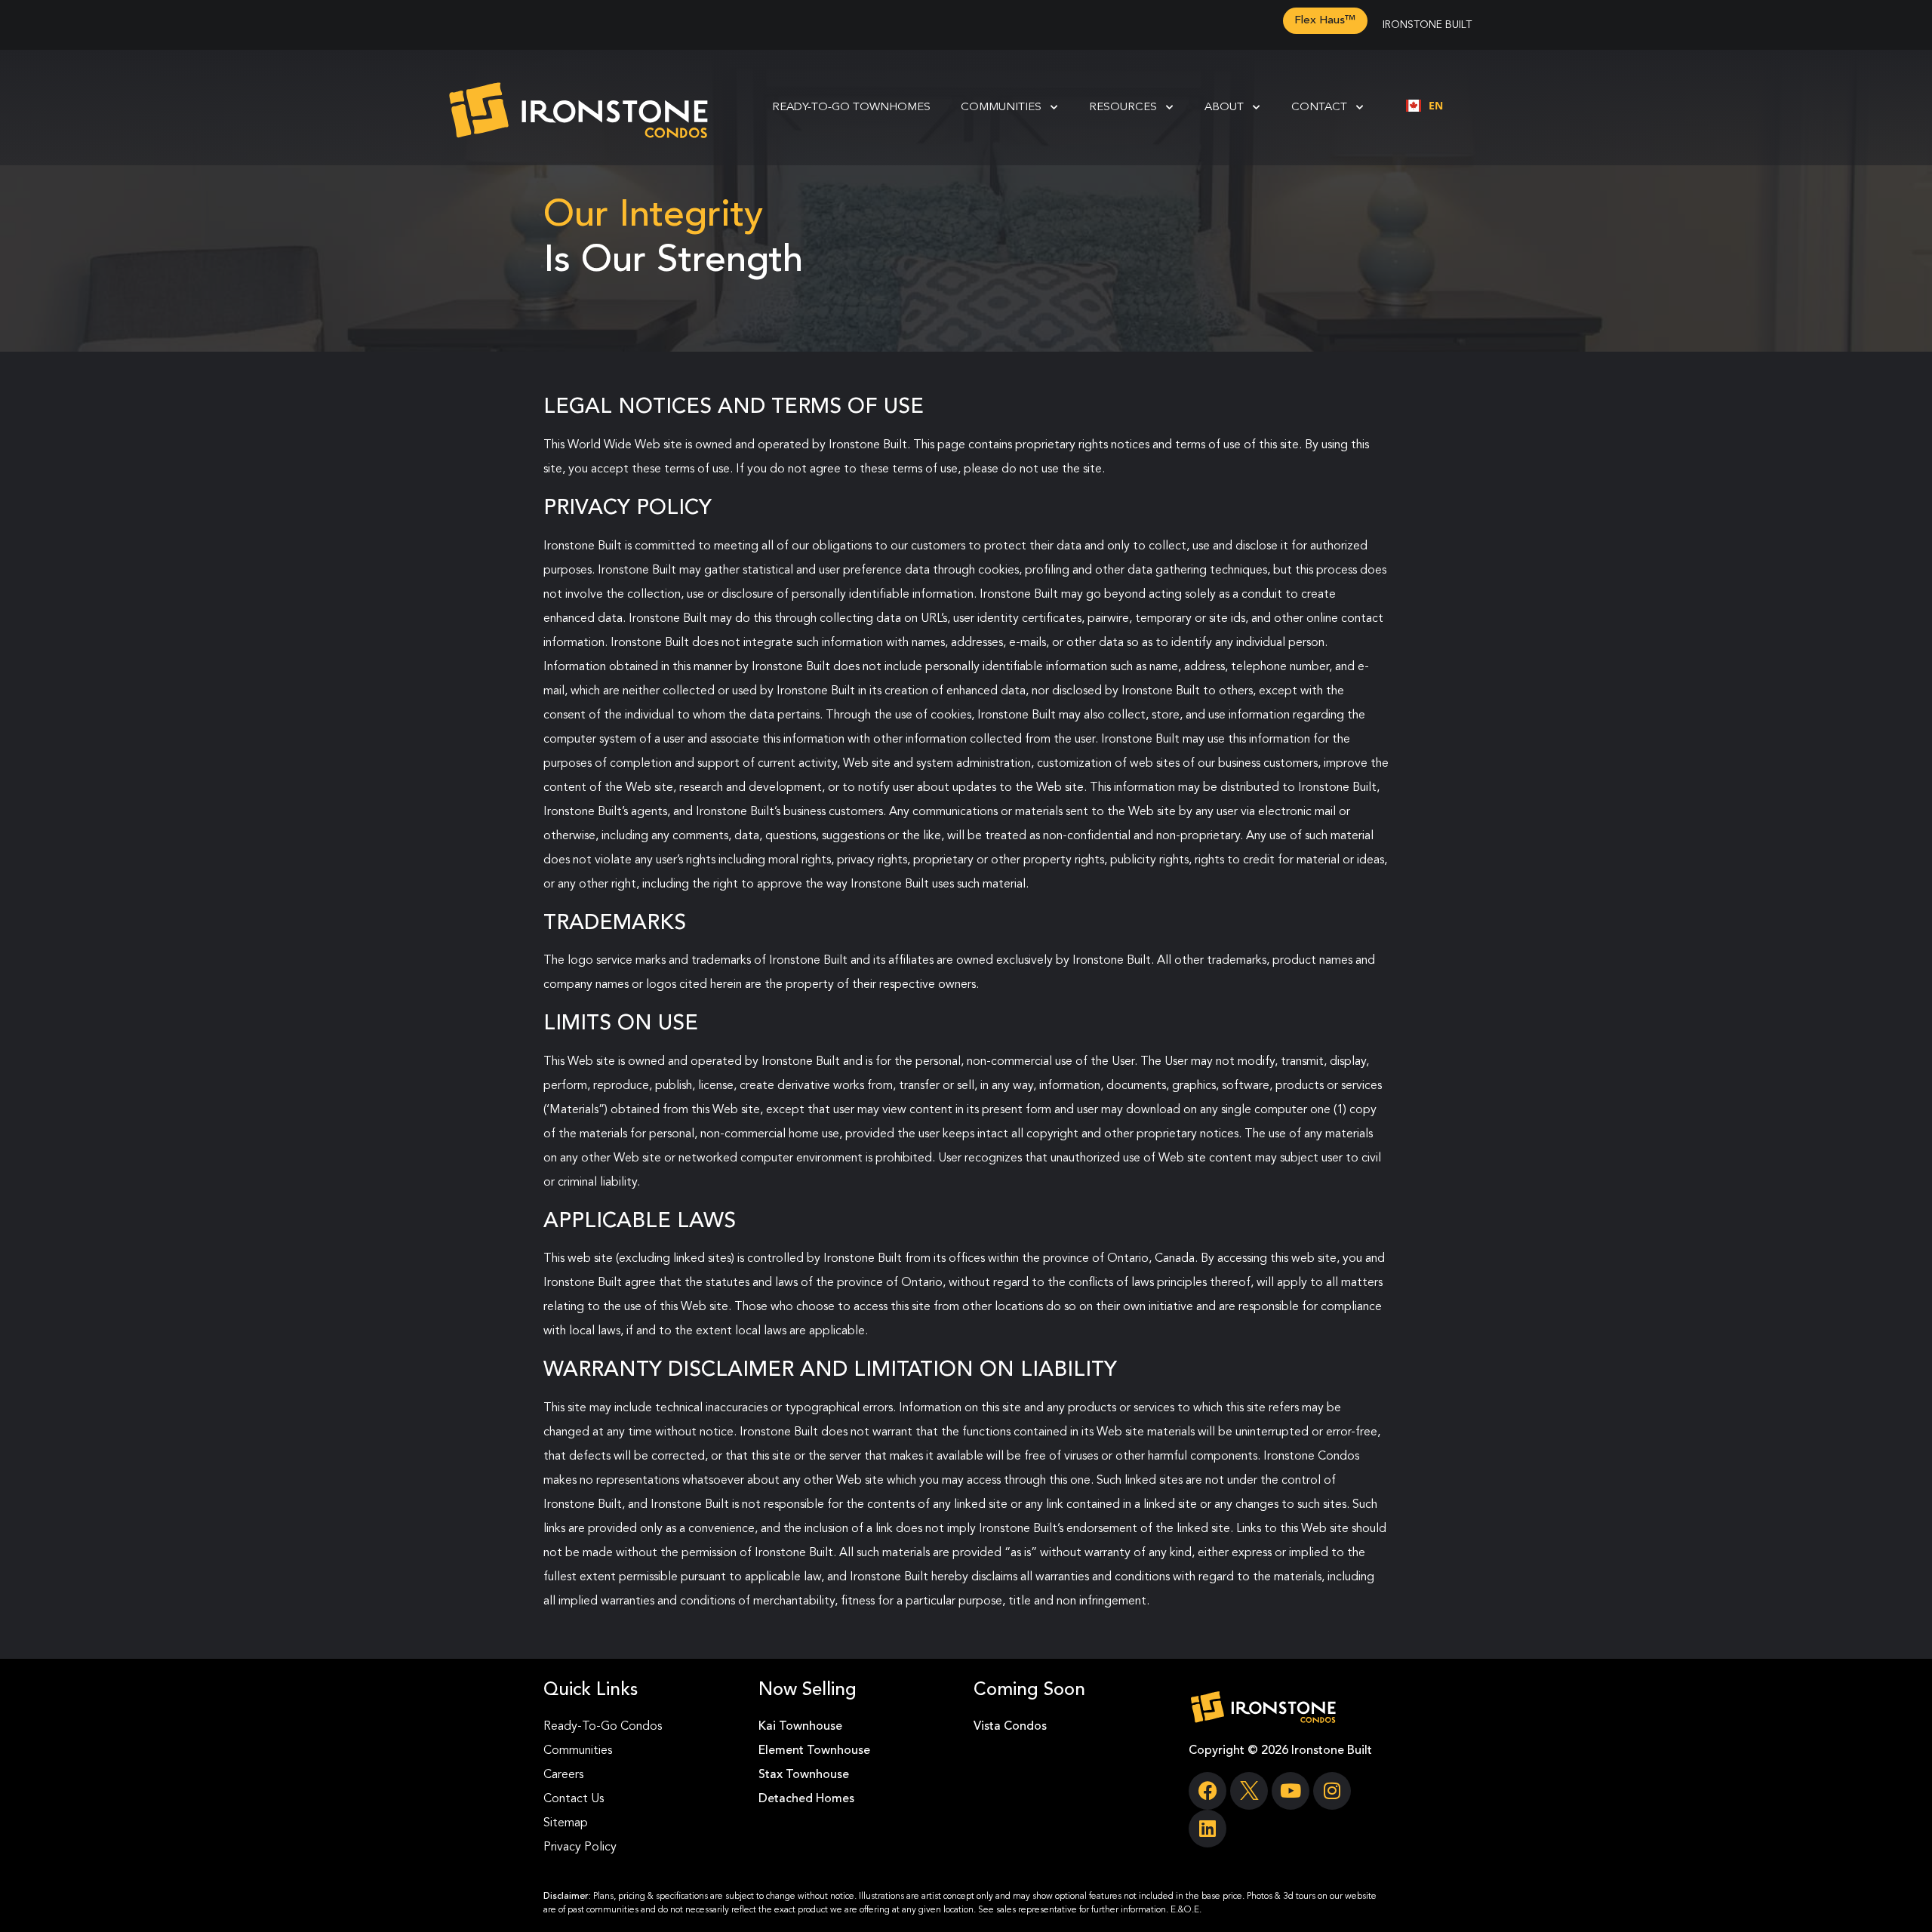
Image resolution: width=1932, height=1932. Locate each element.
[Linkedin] (1207, 1829)
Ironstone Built (1427, 25)
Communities (1001, 108)
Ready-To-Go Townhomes (851, 108)
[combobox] (1424, 106)
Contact (1319, 108)
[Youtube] (1291, 1791)
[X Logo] (1249, 1791)
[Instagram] (1332, 1791)
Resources (1123, 108)
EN (1436, 105)
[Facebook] (1207, 1791)
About (1224, 108)
